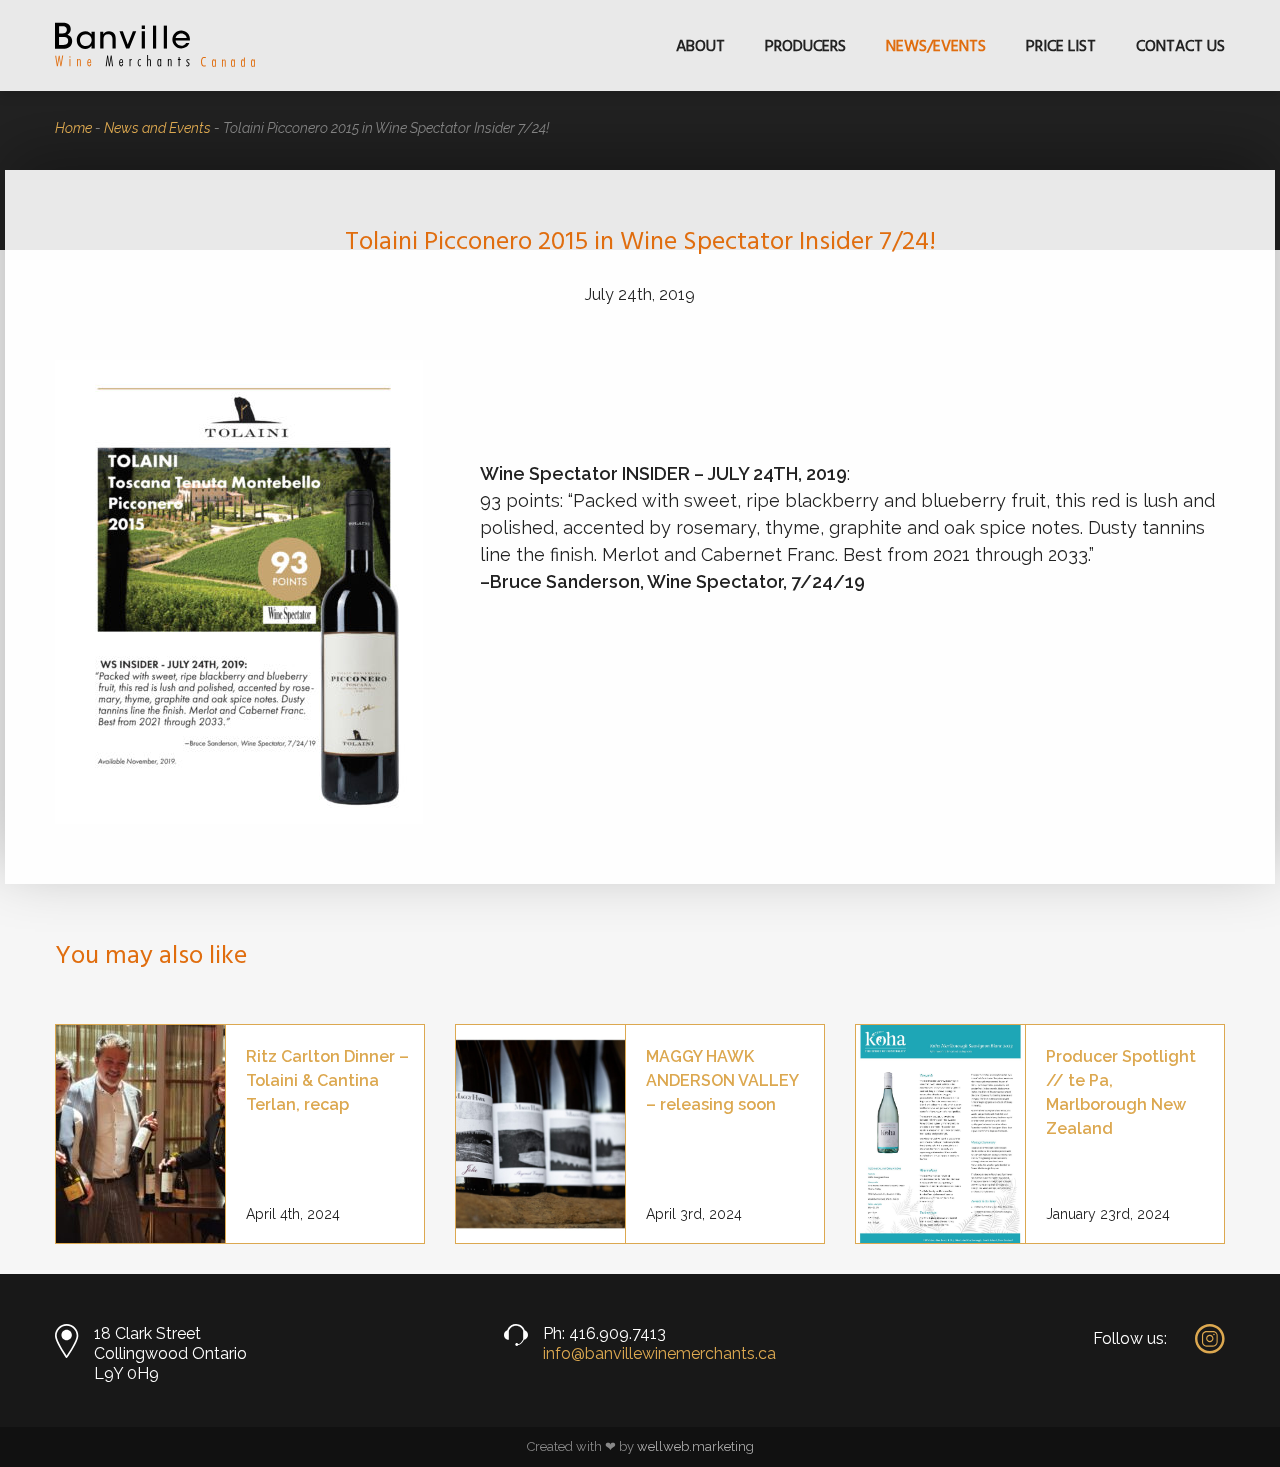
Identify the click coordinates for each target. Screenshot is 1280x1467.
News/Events (936, 47)
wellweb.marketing (695, 1446)
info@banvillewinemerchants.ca (659, 1353)
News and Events (157, 128)
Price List (1061, 47)
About (700, 47)
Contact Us (1180, 47)
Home (73, 128)
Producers (805, 47)
